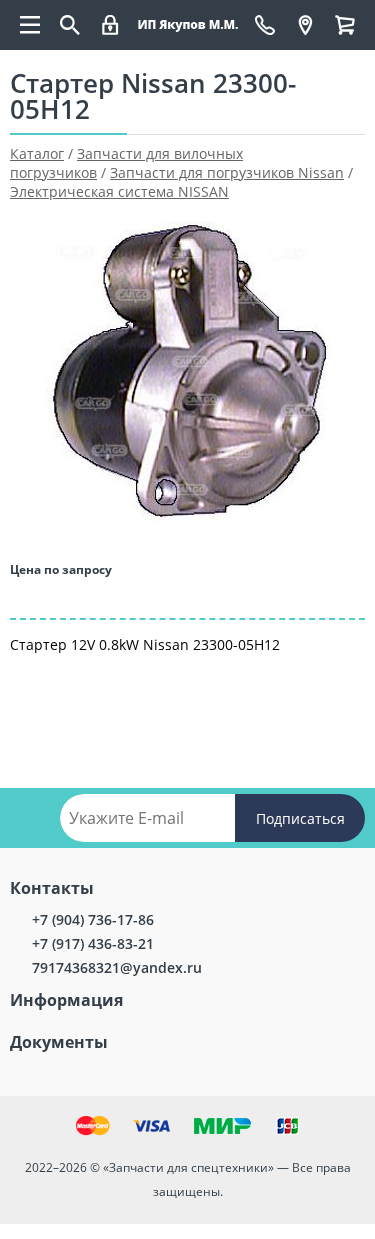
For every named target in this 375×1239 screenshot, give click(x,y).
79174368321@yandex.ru (117, 967)
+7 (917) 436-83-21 (93, 943)
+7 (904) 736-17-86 (93, 919)
